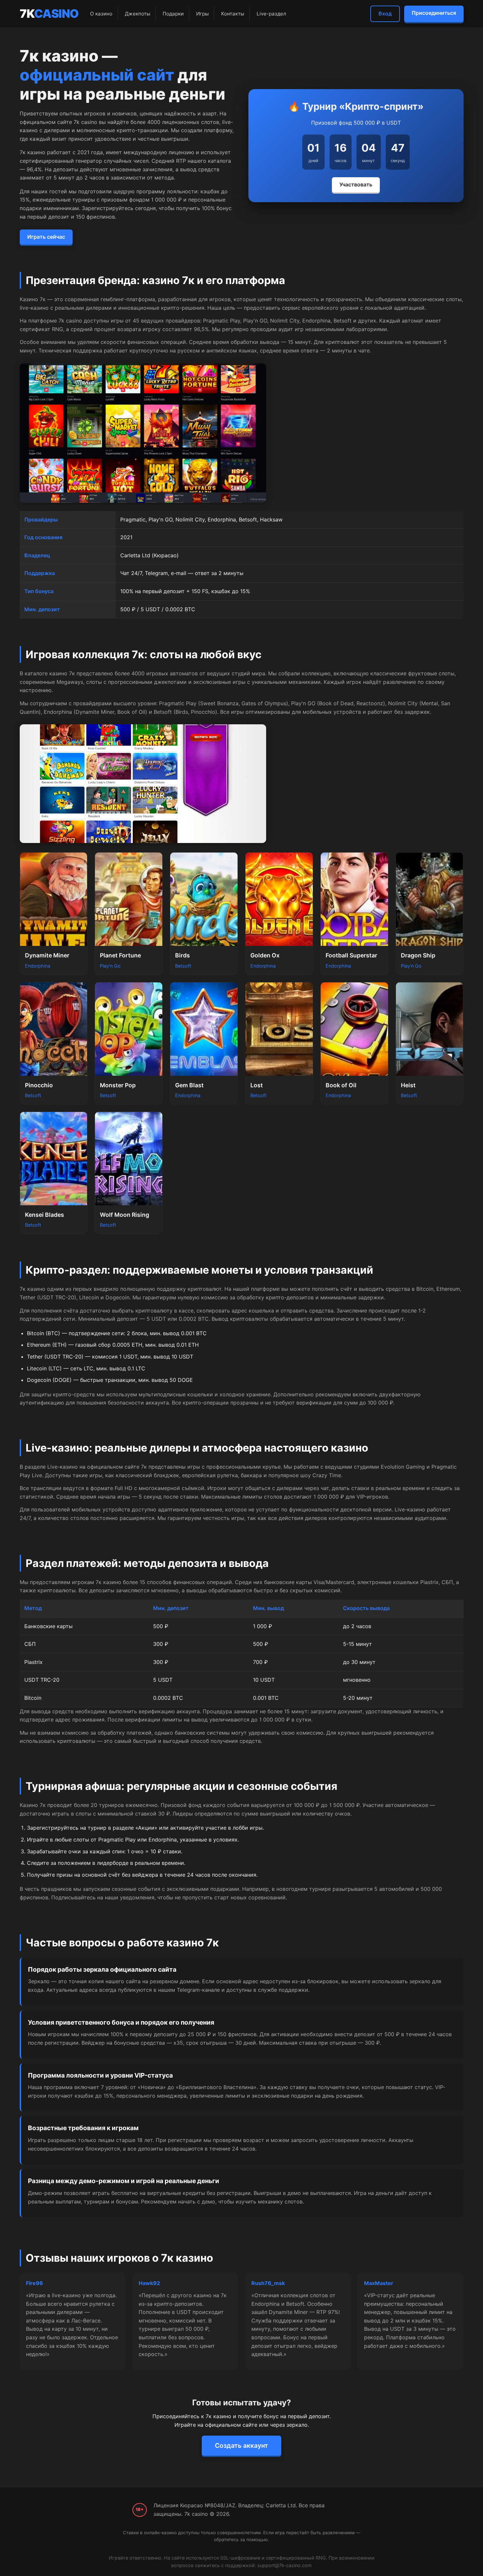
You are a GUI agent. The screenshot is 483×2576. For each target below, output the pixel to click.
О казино (101, 14)
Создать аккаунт (241, 2445)
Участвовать (356, 184)
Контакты (233, 14)
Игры (202, 14)
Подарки (173, 14)
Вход (385, 13)
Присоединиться (434, 13)
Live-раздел (271, 14)
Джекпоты (138, 14)
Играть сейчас (46, 237)
